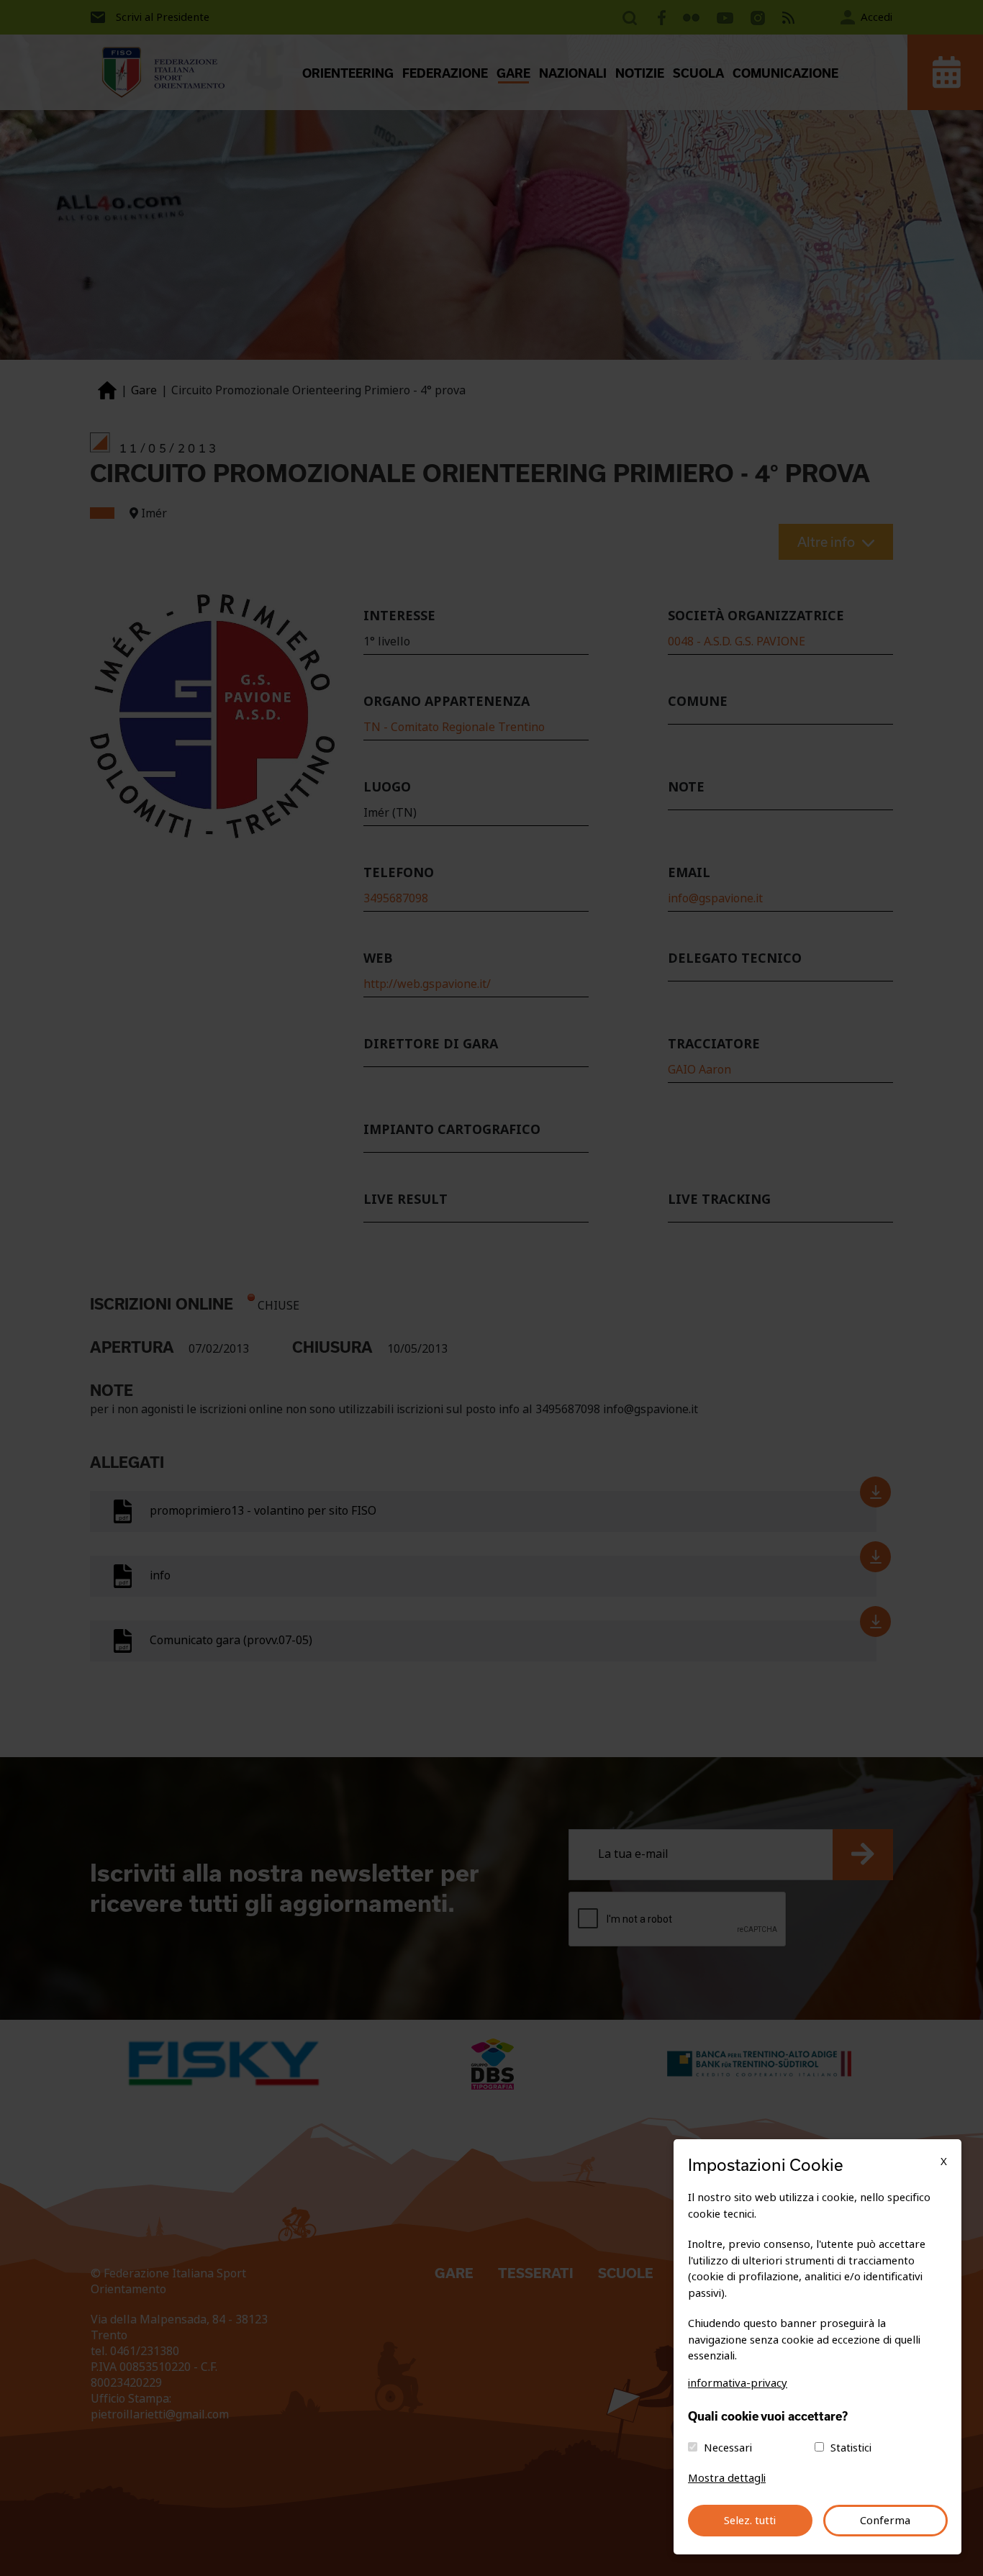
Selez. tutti (750, 2521)
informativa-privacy (738, 2383)
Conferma (885, 2521)
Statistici (851, 2448)
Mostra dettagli (727, 2478)
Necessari (728, 2448)
